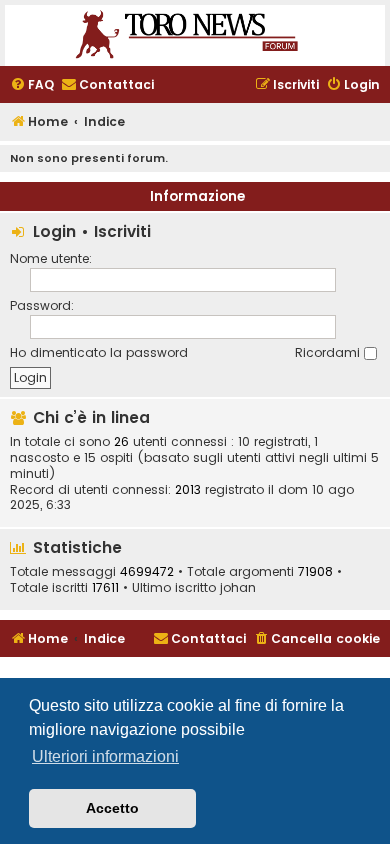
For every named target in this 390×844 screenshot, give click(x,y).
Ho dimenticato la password (99, 352)
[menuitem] (32, 85)
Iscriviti (122, 231)
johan (238, 588)
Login (54, 231)
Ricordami (329, 352)
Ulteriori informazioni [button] (105, 756)
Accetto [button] (112, 808)
